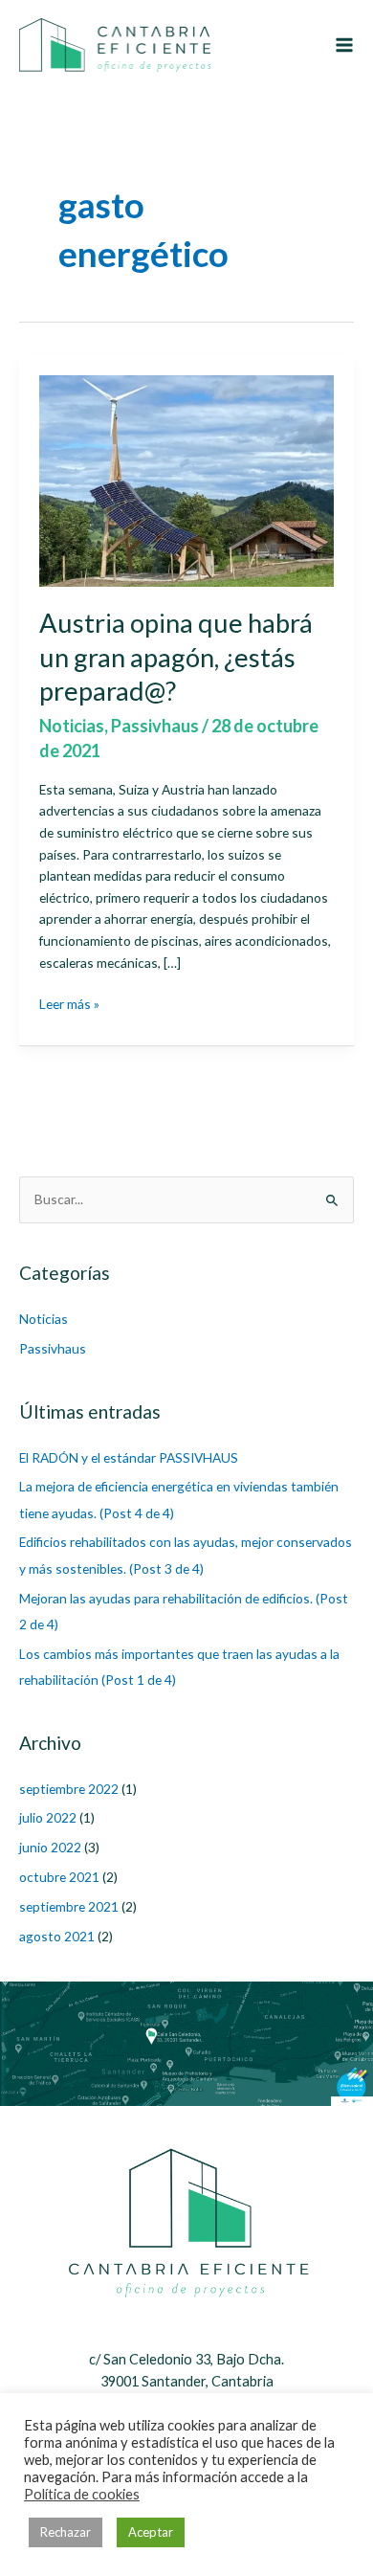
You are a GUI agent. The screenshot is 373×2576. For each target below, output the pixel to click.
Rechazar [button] (66, 2532)
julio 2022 (48, 1817)
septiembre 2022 (69, 1789)
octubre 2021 (59, 1877)
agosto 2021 (57, 1936)
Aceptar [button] (151, 2532)
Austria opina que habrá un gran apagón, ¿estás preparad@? (176, 657)
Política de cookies (82, 2494)
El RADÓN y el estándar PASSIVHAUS (129, 1457)
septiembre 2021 (69, 1906)
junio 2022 (50, 1847)
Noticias (72, 726)
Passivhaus (155, 726)
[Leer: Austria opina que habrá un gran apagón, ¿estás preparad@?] (187, 479)
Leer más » (69, 1005)
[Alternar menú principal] (345, 45)
